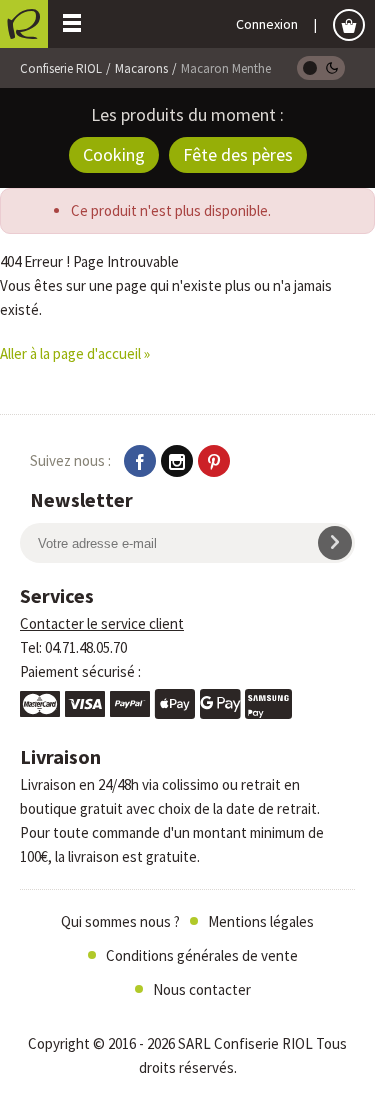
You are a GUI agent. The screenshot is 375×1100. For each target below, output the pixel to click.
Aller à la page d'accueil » (75, 353)
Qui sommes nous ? (120, 921)
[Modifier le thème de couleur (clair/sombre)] (321, 68)
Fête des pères (238, 154)
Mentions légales (261, 921)
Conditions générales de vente (202, 955)
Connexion (267, 24)
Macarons (141, 68)
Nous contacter (202, 989)
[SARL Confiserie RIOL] (24, 24)
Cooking (114, 154)
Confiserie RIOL (61, 68)
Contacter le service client (102, 623)
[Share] (140, 461)
